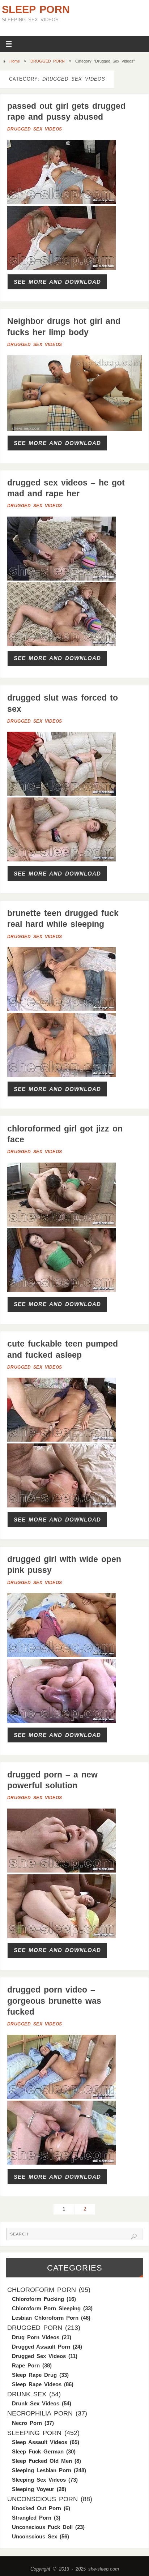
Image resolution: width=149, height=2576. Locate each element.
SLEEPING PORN (34, 2433)
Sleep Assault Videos (40, 2442)
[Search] (134, 2237)
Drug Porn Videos (36, 2337)
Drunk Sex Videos (36, 2403)
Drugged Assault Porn (41, 2347)
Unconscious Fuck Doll (42, 2527)
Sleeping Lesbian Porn (42, 2470)
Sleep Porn (36, 9)
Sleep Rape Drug (34, 2375)
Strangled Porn (32, 2518)
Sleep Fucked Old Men (42, 2461)
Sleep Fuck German (38, 2451)
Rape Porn (26, 2365)
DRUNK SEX (27, 2394)
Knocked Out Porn (37, 2508)
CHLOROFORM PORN (42, 2290)
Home (15, 61)
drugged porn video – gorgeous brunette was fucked (54, 2001)
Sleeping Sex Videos (39, 2480)
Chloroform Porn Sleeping (46, 2308)
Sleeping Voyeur (33, 2489)
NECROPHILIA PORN (40, 2413)
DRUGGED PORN (48, 61)
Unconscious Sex (35, 2536)
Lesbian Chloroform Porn (45, 2318)
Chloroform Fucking (38, 2299)
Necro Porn (27, 2423)
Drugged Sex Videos (35, 129)
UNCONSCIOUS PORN (42, 2499)
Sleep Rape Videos (37, 2384)
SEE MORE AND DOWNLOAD (57, 282)
